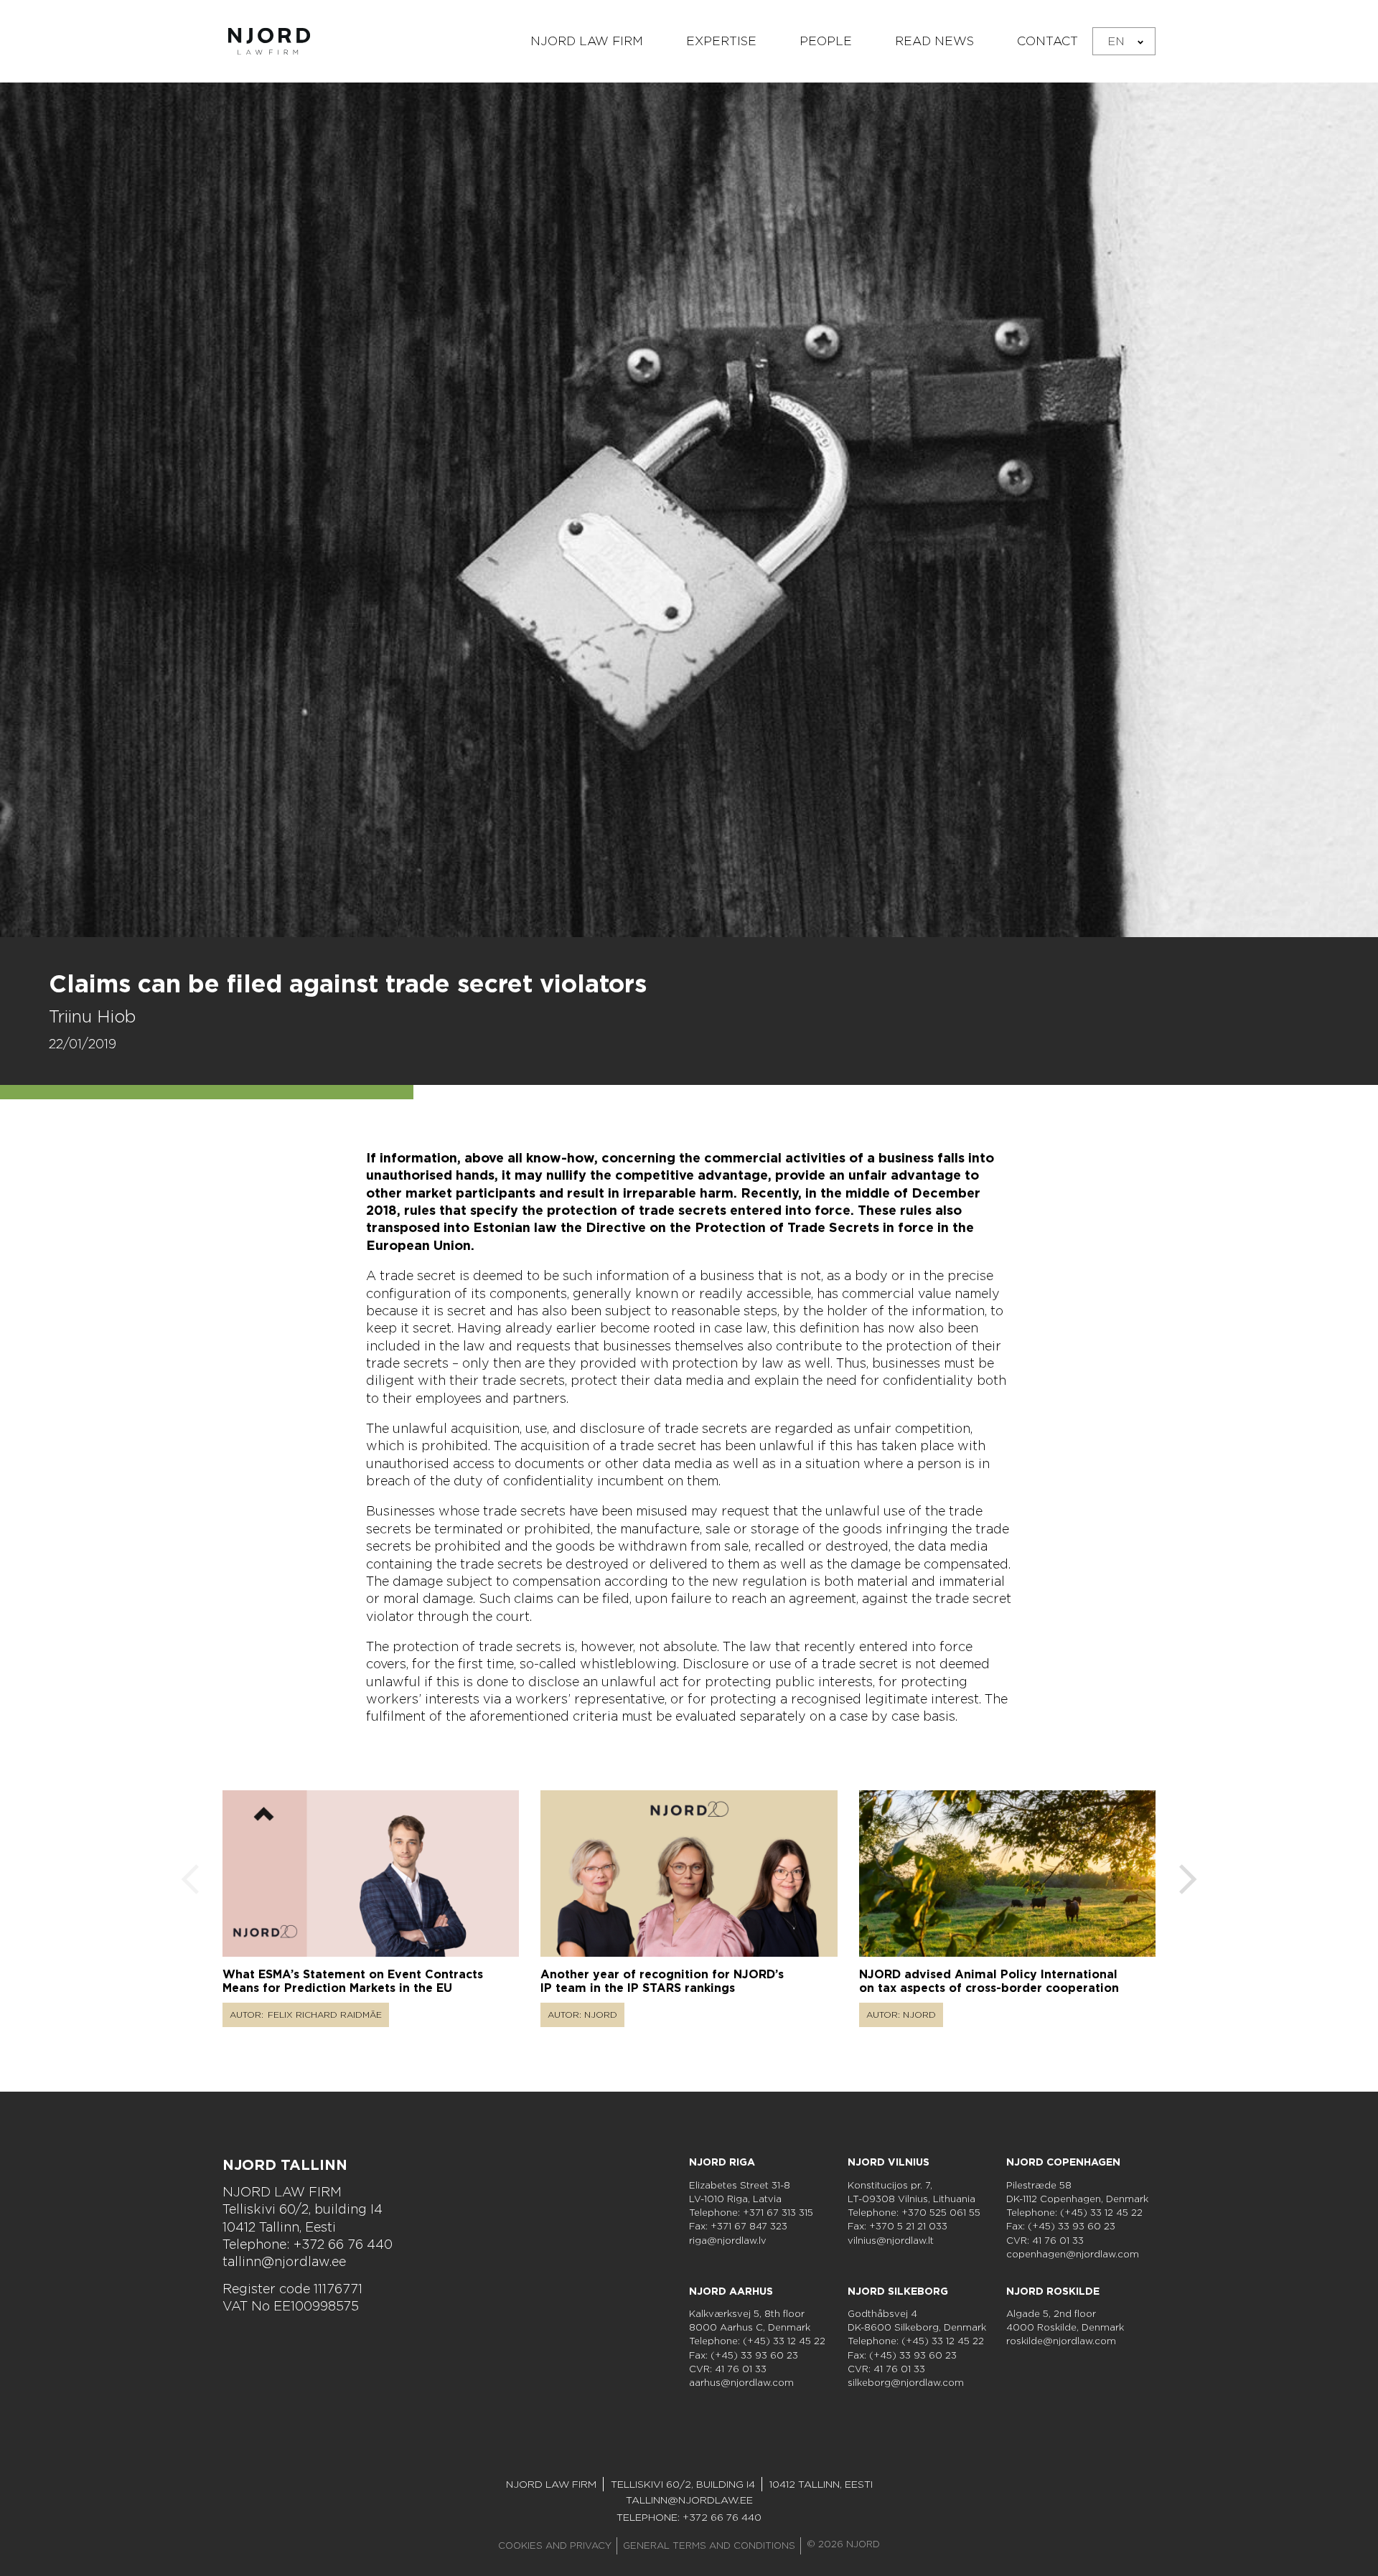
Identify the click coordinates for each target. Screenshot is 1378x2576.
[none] (1124, 41)
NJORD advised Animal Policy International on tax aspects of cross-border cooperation (989, 1981)
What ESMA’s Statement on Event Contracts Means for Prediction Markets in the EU (353, 1981)
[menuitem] (1124, 41)
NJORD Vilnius (889, 2162)
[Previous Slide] (190, 1881)
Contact (1047, 41)
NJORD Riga (722, 2162)
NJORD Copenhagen (1063, 2162)
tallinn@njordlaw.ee (284, 2261)
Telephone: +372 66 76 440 (308, 2244)
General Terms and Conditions (709, 2546)
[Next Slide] (1188, 1881)
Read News (934, 41)
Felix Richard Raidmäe (325, 2015)
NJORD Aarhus (731, 2291)
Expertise (721, 41)
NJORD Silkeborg (898, 2291)
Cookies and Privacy (555, 2546)
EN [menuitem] (1116, 41)
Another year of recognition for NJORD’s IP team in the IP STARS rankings (662, 1981)
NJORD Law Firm (587, 41)
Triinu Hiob (92, 1016)
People (826, 41)
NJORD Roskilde (1053, 2291)
